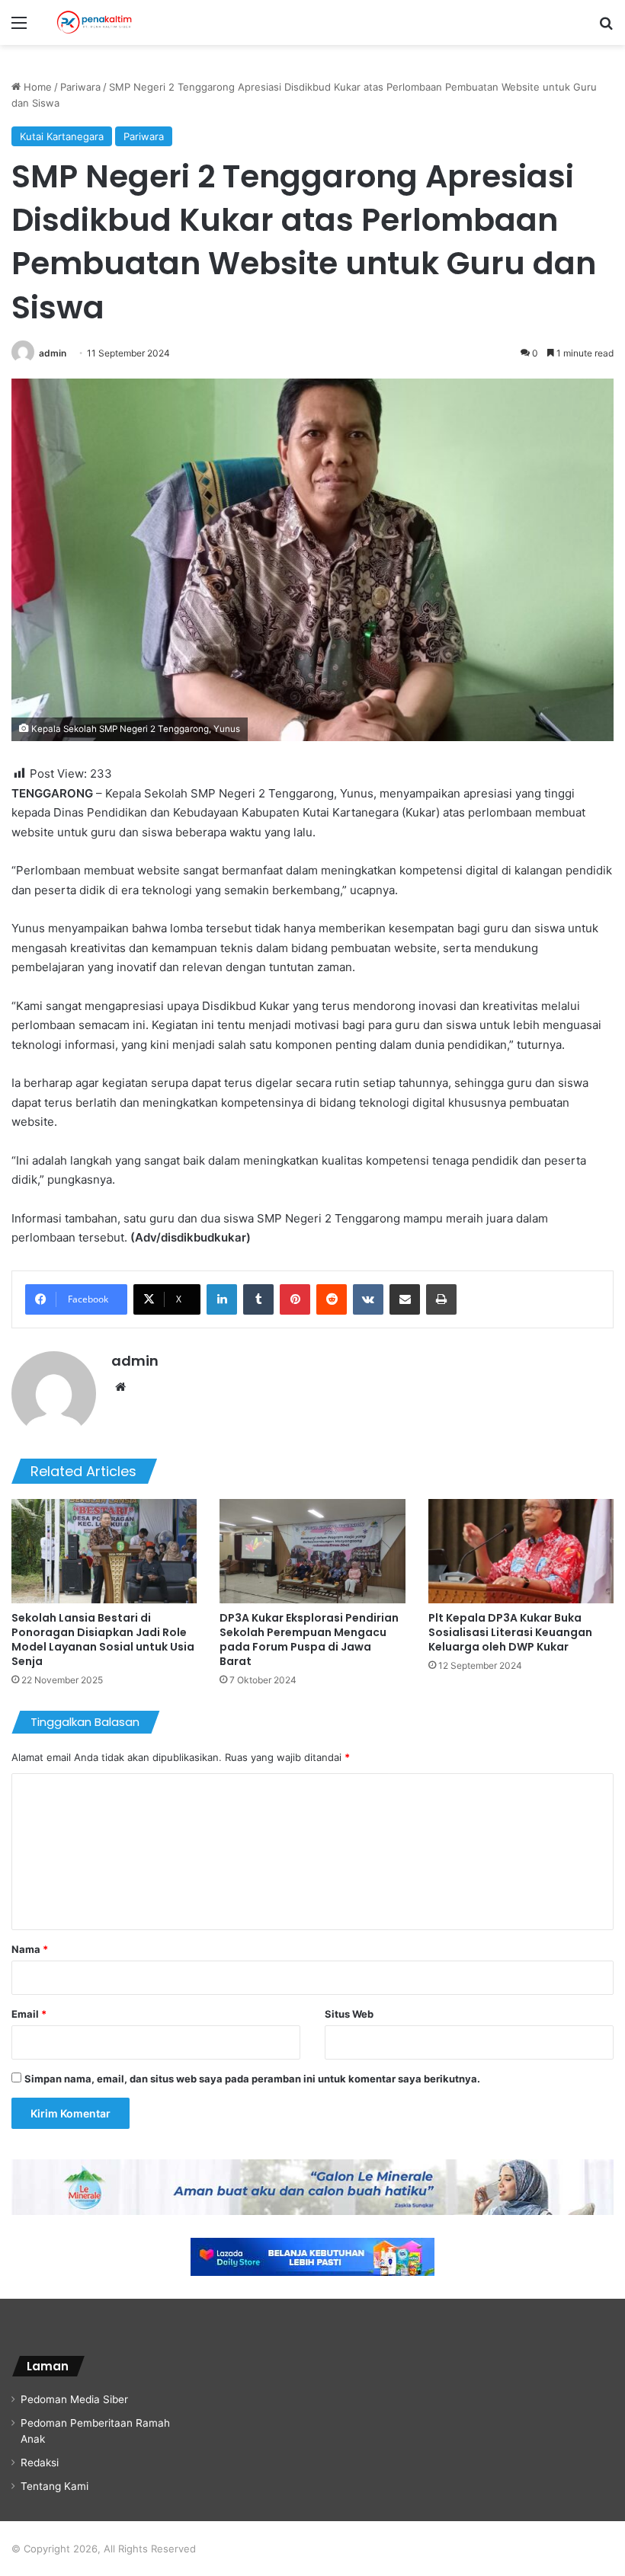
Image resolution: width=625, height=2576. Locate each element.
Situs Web (349, 2014)
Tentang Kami (54, 2486)
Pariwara (80, 87)
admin (53, 353)
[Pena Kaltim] (95, 22)
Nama (30, 1949)
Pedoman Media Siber (74, 2399)
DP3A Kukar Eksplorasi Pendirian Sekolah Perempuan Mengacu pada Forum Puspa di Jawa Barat (309, 1640)
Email (29, 2014)
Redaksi (40, 2463)
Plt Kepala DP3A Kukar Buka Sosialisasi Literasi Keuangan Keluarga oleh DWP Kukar (510, 1632)
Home (36, 87)
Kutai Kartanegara (62, 136)
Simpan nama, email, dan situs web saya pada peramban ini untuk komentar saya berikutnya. (252, 2079)
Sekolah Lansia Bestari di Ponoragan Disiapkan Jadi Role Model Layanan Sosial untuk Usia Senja (103, 1640)
